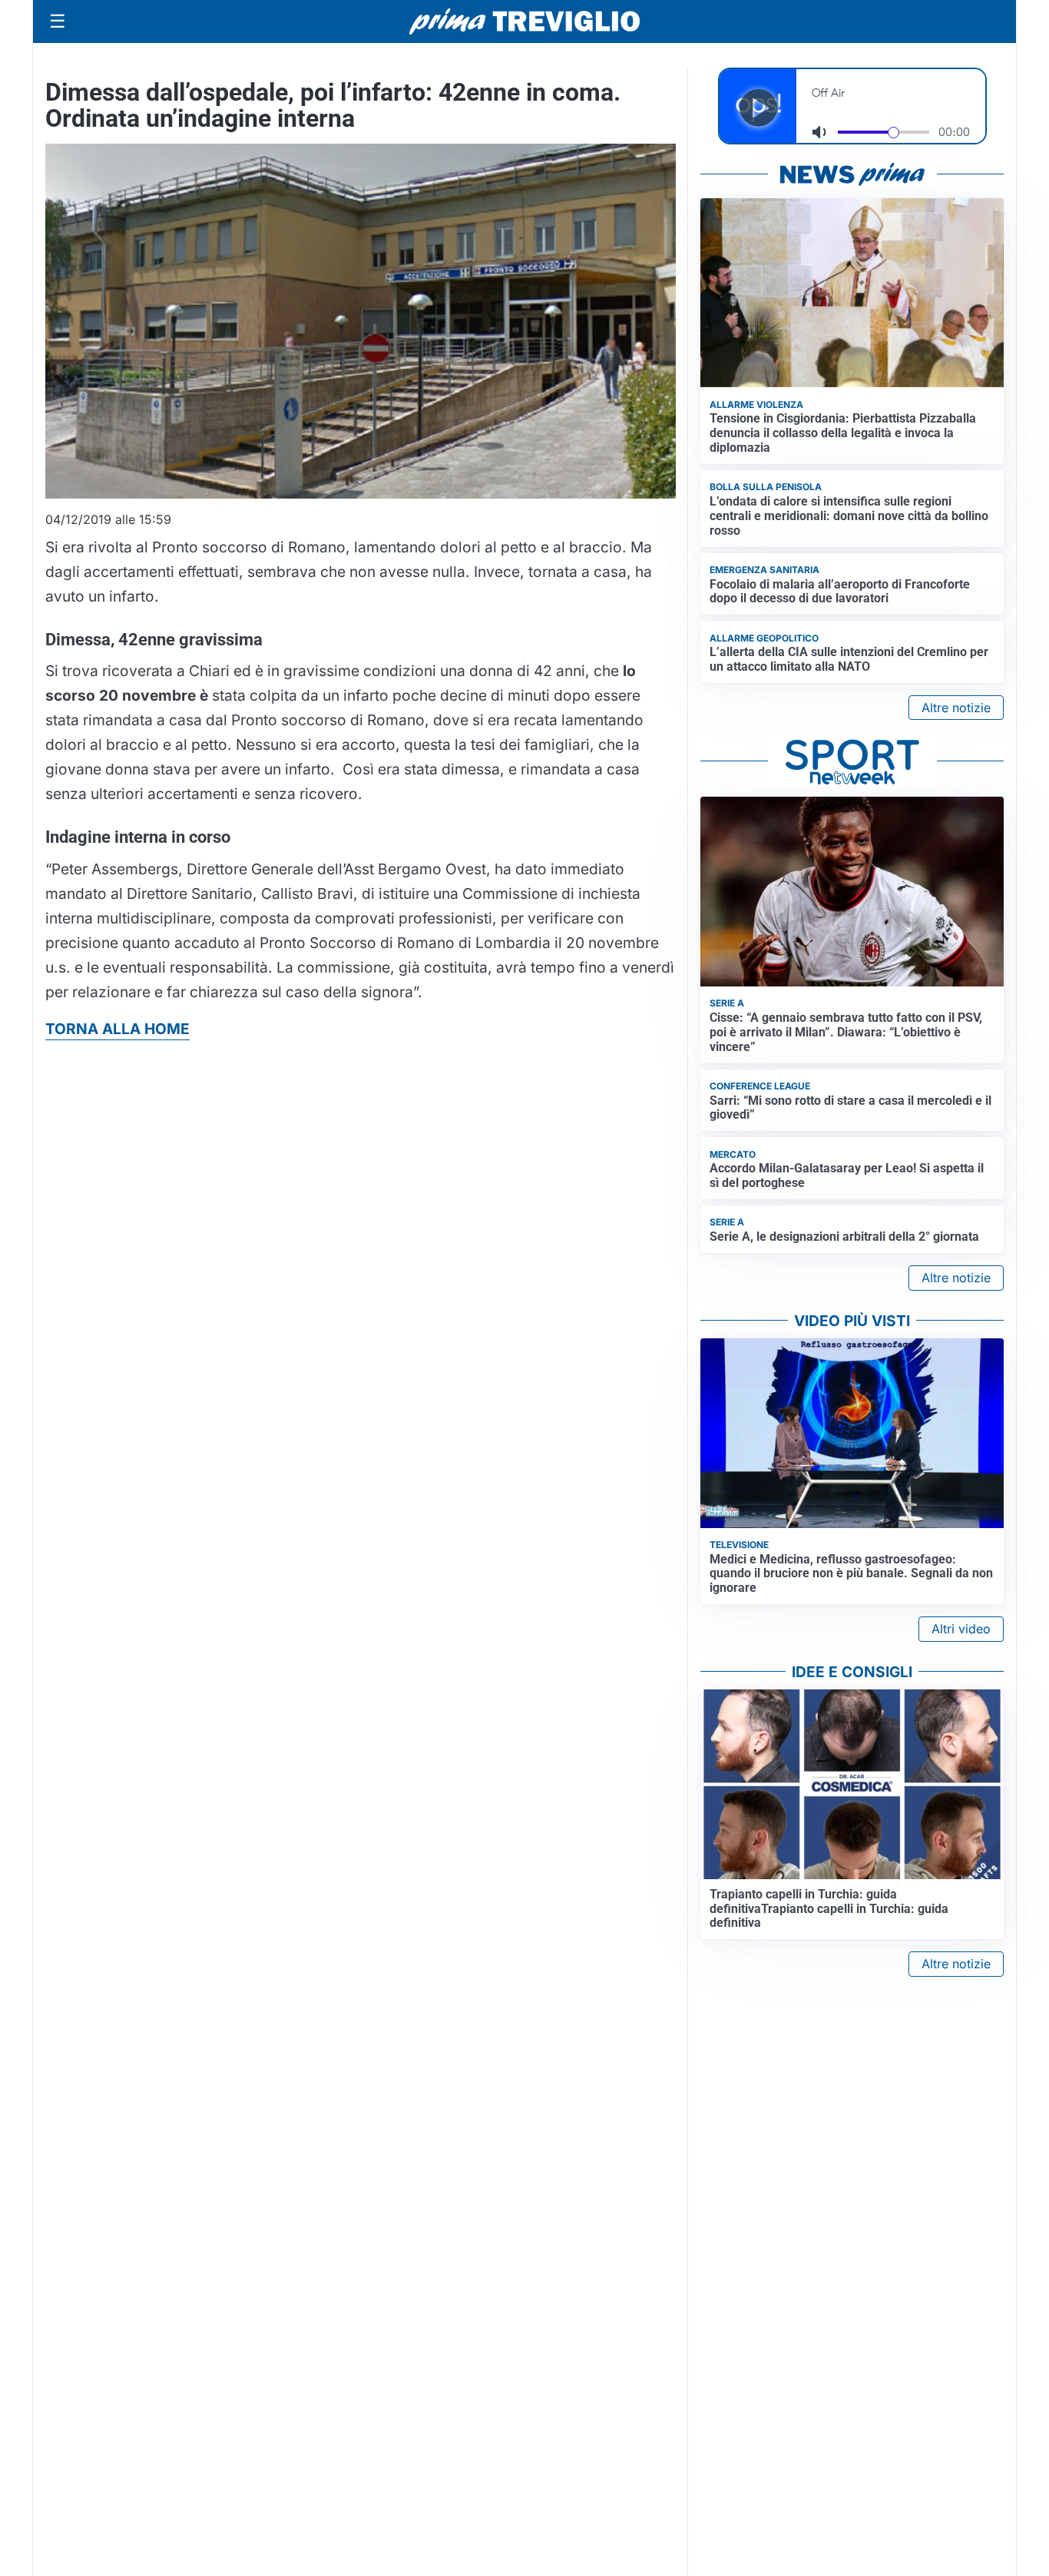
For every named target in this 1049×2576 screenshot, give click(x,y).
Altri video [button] (961, 1629)
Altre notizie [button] (956, 708)
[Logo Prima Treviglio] (524, 22)
